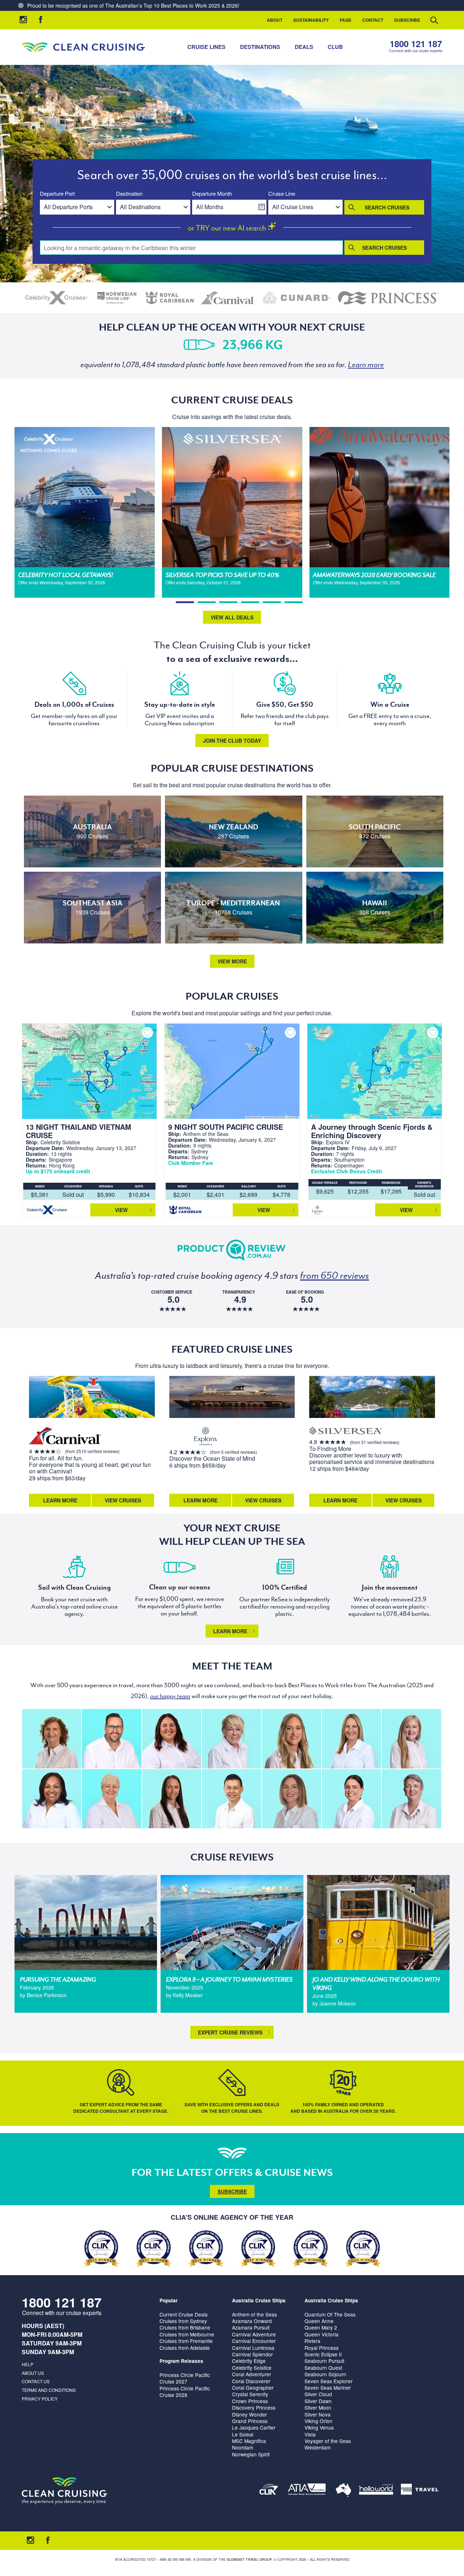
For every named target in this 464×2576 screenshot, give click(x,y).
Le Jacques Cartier (254, 2427)
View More (232, 961)
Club (335, 47)
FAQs (345, 20)
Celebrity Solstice (252, 2368)
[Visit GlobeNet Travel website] (343, 2491)
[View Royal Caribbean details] (170, 298)
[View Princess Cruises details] (388, 298)
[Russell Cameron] (111, 1739)
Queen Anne (319, 2321)
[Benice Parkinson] (292, 1799)
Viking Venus (319, 2427)
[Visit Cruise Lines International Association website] (269, 2491)
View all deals (232, 617)
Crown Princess (250, 2401)
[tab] (185, 602)
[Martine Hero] (411, 1799)
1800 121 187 (416, 44)
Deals (304, 47)
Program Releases (181, 2361)
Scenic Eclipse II (323, 2354)
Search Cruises (387, 207)
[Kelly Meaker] (351, 1799)
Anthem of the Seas (254, 2314)
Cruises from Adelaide (185, 2348)
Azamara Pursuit (251, 2327)
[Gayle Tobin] (52, 1739)
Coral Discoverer (251, 2381)
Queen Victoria (322, 2334)
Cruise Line (282, 194)
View (121, 1210)
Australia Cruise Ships (259, 2300)
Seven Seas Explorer (329, 2381)
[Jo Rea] (351, 1739)
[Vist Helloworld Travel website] (376, 2491)
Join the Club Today (232, 741)
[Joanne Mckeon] (52, 1799)
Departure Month (212, 194)
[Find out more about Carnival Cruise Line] (65, 1437)
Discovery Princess (254, 2407)
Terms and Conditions (49, 2390)
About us (33, 2373)
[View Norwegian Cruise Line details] (117, 298)
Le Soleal (243, 2434)
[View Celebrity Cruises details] (57, 298)
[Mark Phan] (231, 1799)
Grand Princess (250, 2421)
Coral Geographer (253, 2388)
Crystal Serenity (250, 2394)
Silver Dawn (318, 2401)
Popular (169, 2300)
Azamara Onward (252, 2321)
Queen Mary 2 (321, 2327)
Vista (310, 2434)
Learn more (230, 1631)
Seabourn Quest (323, 2368)
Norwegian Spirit (251, 2454)
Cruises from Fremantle (186, 2341)
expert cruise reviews (230, 2032)
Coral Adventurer (252, 2374)
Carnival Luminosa (253, 2348)
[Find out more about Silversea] (345, 1432)
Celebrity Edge (249, 2361)
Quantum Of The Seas (330, 2314)
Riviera (312, 2341)
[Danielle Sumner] (292, 1739)
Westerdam (318, 2447)
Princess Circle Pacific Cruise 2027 (185, 2378)
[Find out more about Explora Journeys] (206, 1437)
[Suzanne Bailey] (172, 1739)
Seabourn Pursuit (324, 2361)
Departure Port (57, 194)
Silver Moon (318, 2407)
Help (28, 2364)
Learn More (60, 1500)
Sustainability (311, 20)
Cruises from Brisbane (185, 2327)
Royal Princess (322, 2348)
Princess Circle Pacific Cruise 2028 (185, 2392)
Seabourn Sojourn (325, 2374)
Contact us (36, 2381)
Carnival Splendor (252, 2354)
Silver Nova (318, 2414)
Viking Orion (318, 2421)
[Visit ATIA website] (307, 2491)
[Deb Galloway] (111, 1799)
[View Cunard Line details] (296, 298)
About (275, 20)
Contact (373, 20)
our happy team (170, 1696)
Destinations (260, 47)
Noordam (243, 2447)
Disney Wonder (250, 2414)
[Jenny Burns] (231, 1739)
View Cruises (123, 1500)
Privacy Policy (40, 2399)
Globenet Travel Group (249, 2560)
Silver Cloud (318, 2394)
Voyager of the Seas (328, 2441)
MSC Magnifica (249, 2441)
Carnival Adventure (254, 2334)
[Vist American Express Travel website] (420, 2491)
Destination (129, 194)
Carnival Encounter (254, 2341)
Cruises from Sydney (183, 2321)
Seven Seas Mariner (328, 2388)
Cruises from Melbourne (187, 2334)
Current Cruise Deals (184, 2314)
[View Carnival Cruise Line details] (228, 298)
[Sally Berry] (411, 1739)
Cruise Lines (206, 47)
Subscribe (407, 20)
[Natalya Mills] (172, 1799)
